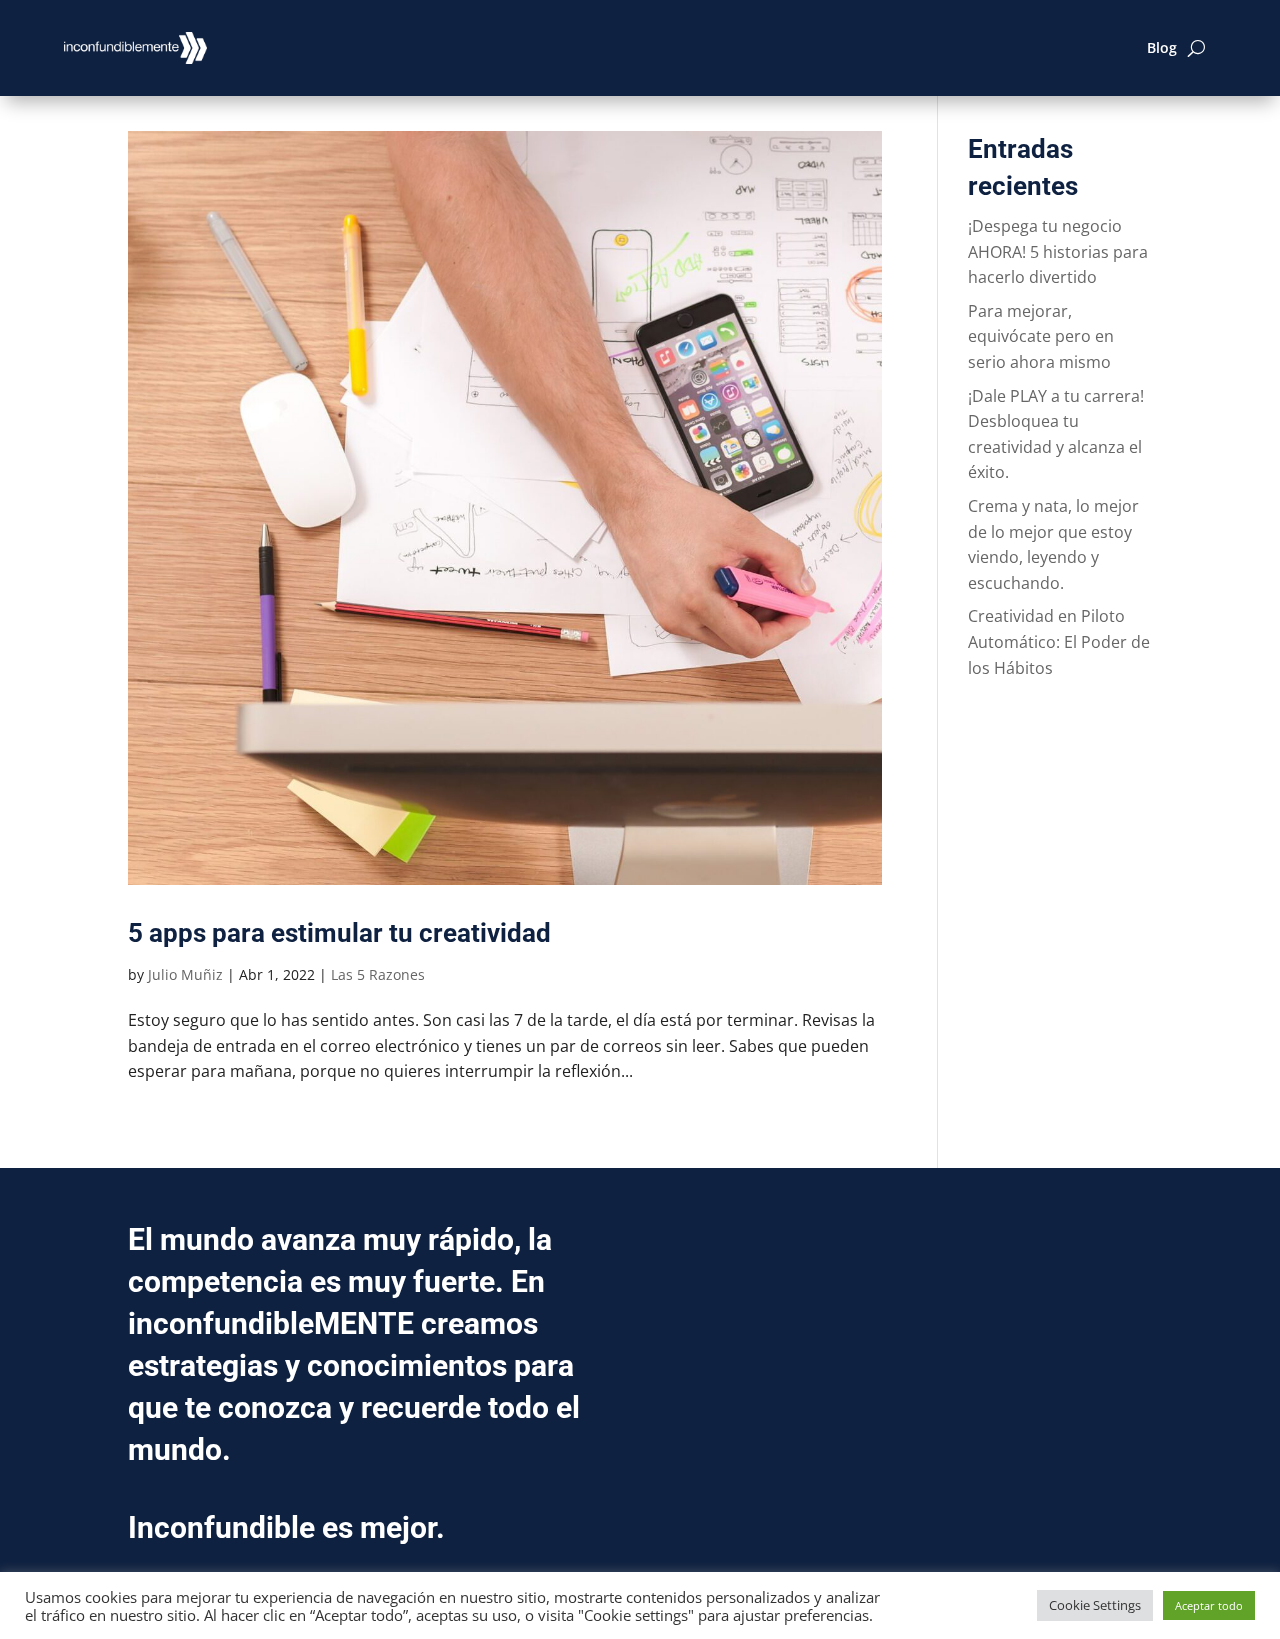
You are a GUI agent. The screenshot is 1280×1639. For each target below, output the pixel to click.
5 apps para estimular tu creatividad (339, 933)
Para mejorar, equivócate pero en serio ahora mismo (1041, 336)
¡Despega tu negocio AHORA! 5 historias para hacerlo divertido (1058, 251)
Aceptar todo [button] (1209, 1605)
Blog (1162, 47)
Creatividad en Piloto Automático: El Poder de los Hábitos (1059, 641)
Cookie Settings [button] (1095, 1605)
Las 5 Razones (378, 974)
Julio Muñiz (185, 974)
